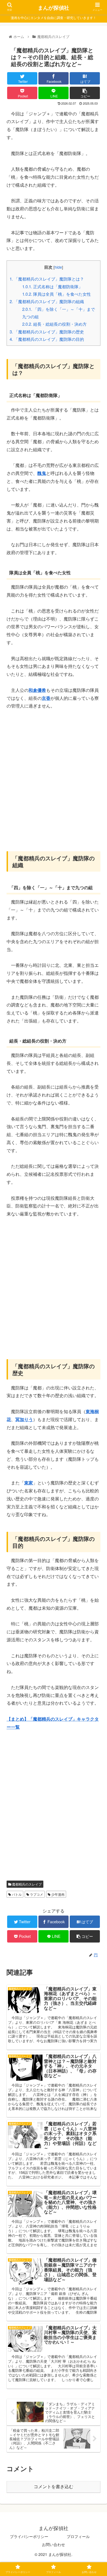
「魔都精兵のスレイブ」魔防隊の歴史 (47, 332)
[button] (96, 1300)
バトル (16, 1894)
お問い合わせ (54, 2544)
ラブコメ (36, 1894)
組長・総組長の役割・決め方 (54, 324)
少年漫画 (57, 1894)
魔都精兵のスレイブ (26, 1884)
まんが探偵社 (54, 8)
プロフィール (78, 2536)
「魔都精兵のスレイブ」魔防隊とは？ (47, 279)
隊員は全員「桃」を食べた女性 (57, 294)
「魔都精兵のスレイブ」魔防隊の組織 (47, 301)
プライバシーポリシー (29, 2536)
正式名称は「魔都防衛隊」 (52, 286)
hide (58, 267)
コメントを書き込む (54, 2487)
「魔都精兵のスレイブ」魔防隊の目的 (47, 339)
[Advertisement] (54, 774)
